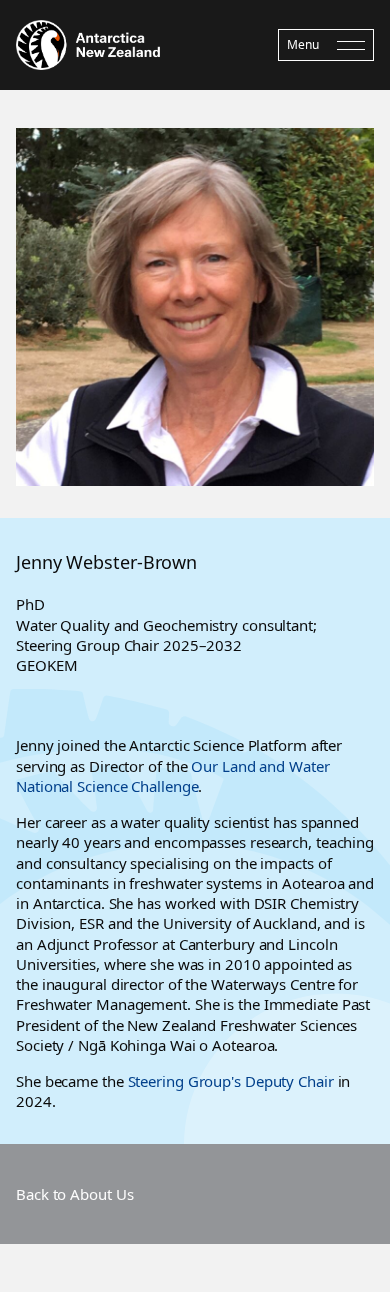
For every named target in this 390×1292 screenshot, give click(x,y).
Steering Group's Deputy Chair (231, 1081)
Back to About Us (74, 1194)
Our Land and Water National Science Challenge (173, 776)
